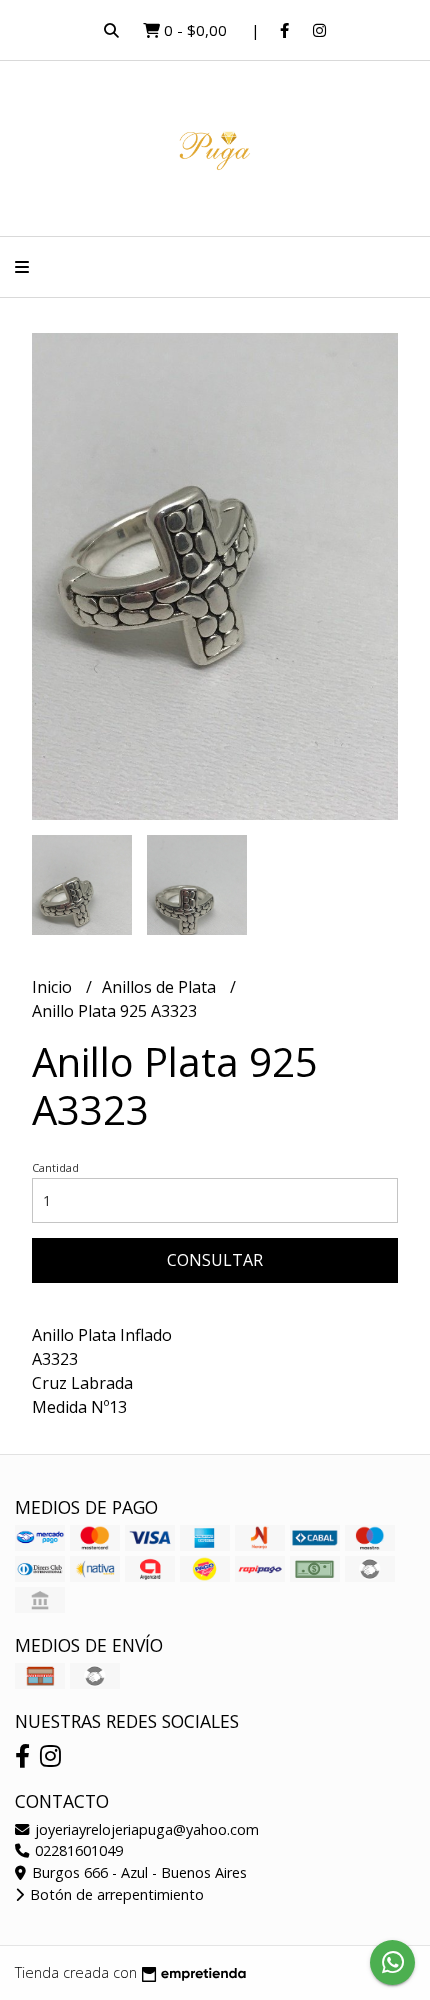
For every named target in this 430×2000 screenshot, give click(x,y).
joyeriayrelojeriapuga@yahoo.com (145, 1829)
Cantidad (55, 1167)
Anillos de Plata (161, 987)
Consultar (215, 1260)
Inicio (54, 987)
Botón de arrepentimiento (115, 1894)
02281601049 (77, 1850)
